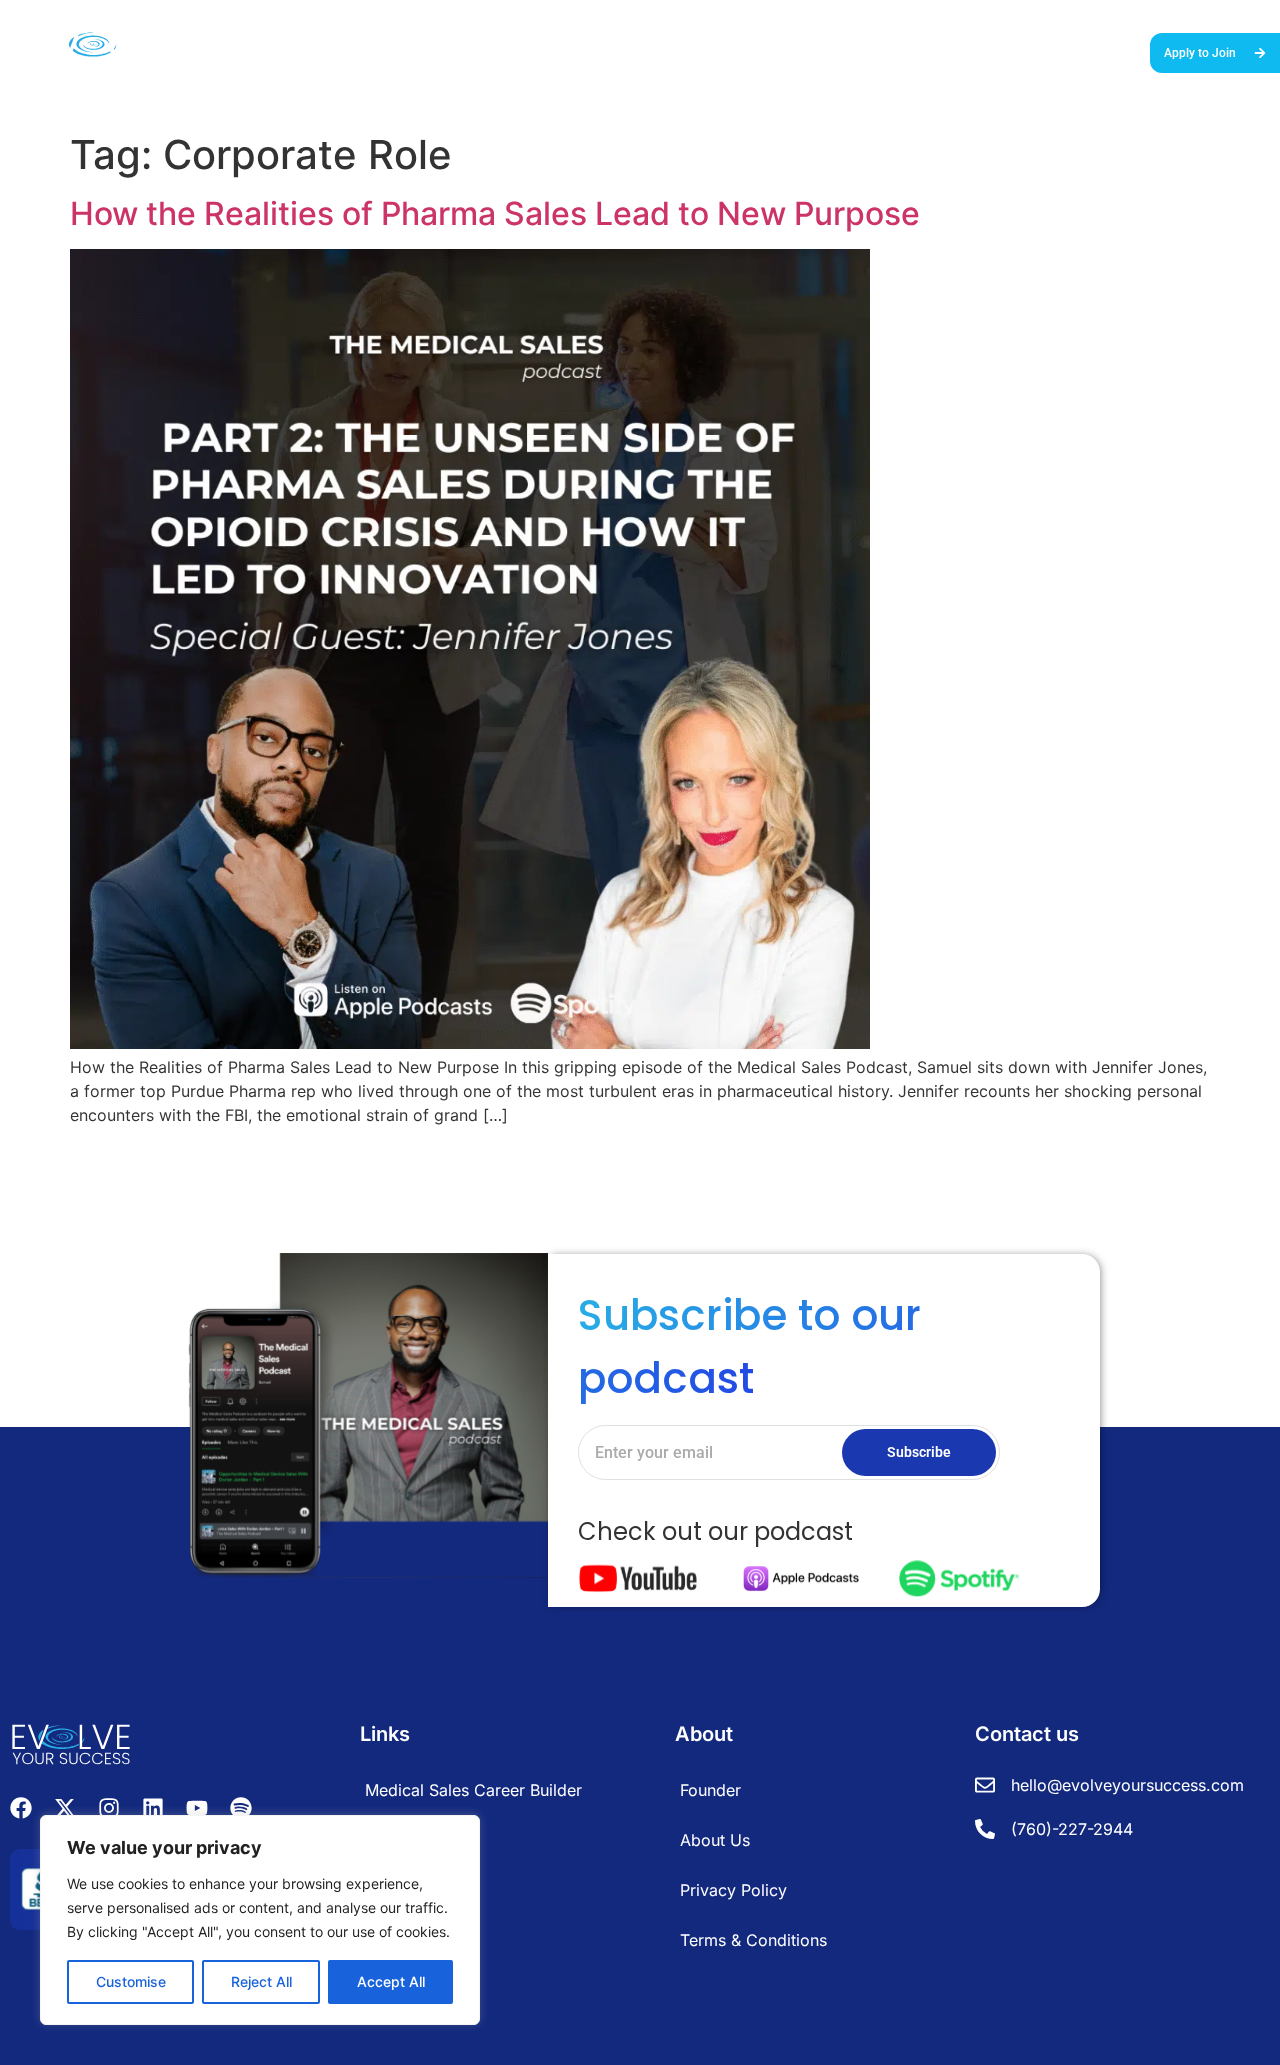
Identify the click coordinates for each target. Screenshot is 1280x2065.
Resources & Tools (866, 51)
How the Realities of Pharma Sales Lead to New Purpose (495, 213)
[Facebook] (21, 1808)
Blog (1028, 51)
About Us (1090, 51)
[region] (260, 1920)
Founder (710, 1790)
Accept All (391, 1981)
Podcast (969, 51)
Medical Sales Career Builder (580, 51)
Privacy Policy (733, 1890)
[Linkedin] (153, 1808)
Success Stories (739, 51)
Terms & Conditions (753, 1940)
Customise (131, 1981)
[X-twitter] (65, 1808)
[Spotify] (241, 1808)
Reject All (261, 1981)
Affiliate (393, 1840)
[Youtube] (197, 1808)
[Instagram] (109, 1808)
